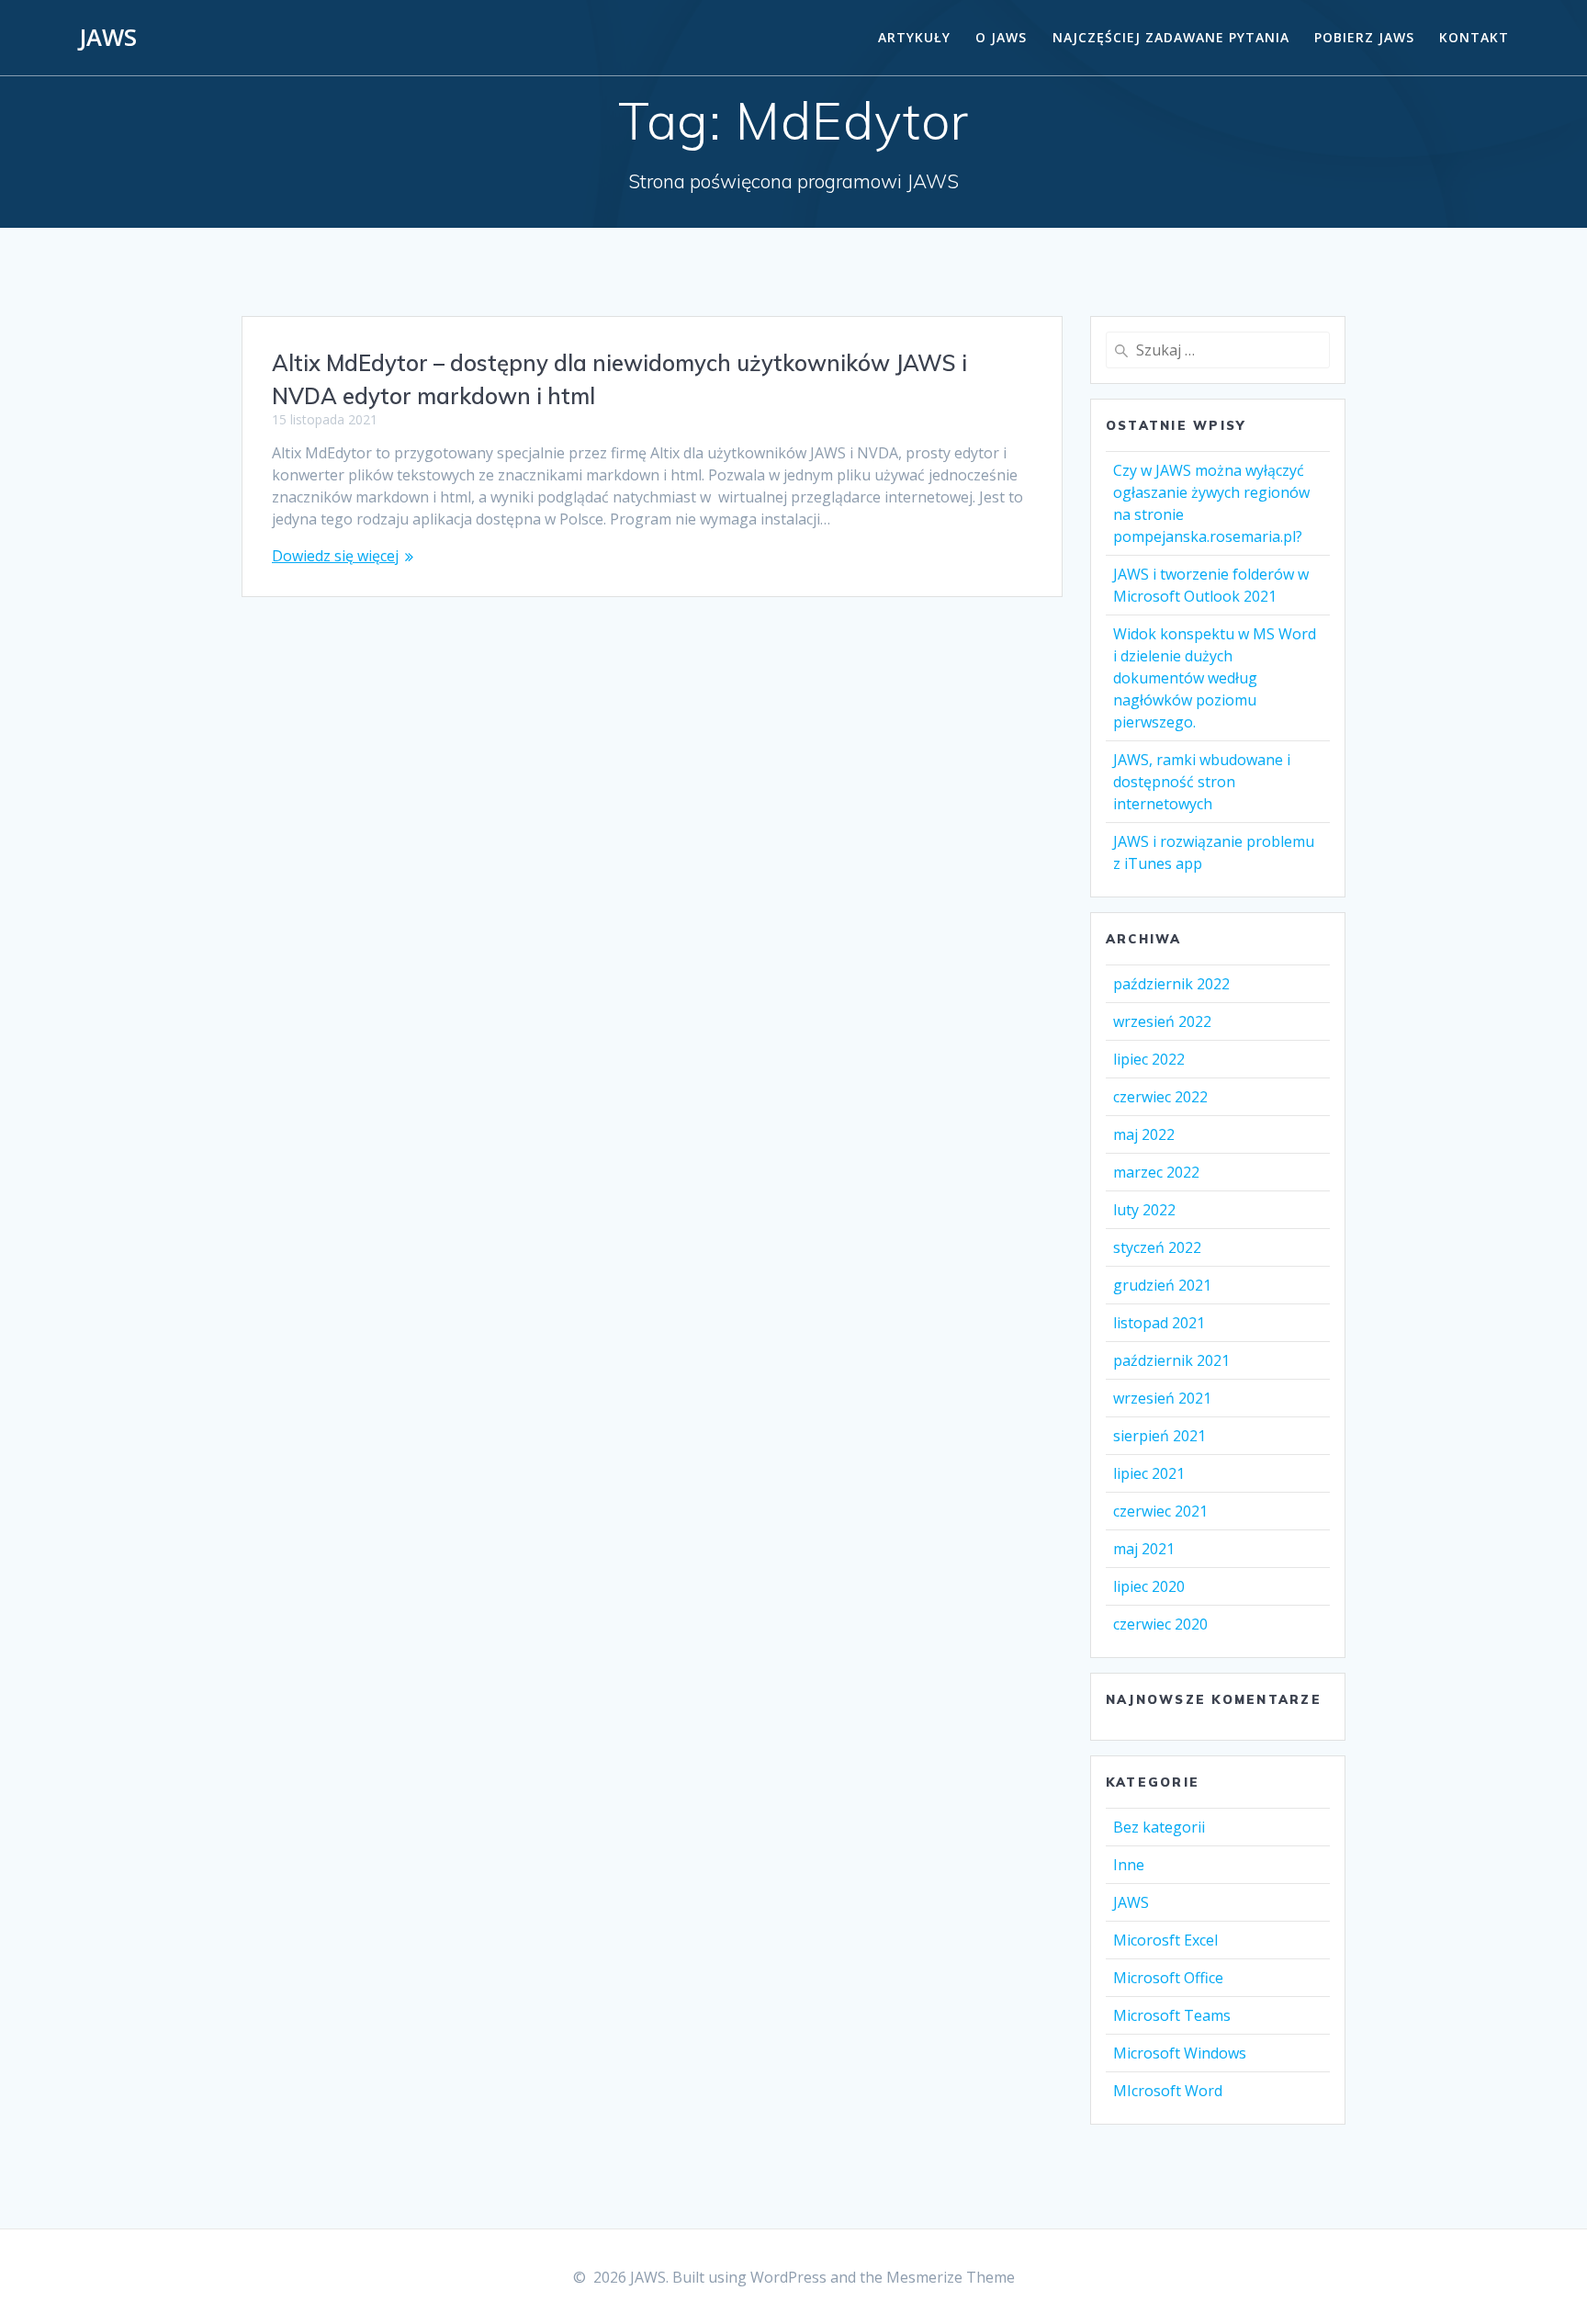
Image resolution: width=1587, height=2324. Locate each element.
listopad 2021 (1159, 1323)
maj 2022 (1144, 1134)
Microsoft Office (1168, 1978)
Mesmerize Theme (951, 2277)
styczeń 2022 (1157, 1247)
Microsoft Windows (1180, 2053)
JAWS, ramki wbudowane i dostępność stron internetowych (1202, 782)
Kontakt (1474, 37)
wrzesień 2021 (1162, 1398)
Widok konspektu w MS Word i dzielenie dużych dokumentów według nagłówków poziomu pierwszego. (1215, 678)
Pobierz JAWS (1364, 37)
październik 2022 (1171, 984)
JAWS (108, 38)
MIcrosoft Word (1168, 2091)
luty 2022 (1144, 1210)
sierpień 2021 (1159, 1436)
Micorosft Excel (1165, 1940)
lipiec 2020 (1149, 1586)
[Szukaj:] (1218, 350)
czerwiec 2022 (1160, 1097)
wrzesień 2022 (1162, 1021)
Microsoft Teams (1172, 2015)
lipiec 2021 (1149, 1473)
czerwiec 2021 (1160, 1511)
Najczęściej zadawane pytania (1171, 37)
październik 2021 (1171, 1360)
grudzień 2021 (1162, 1285)
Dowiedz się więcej (335, 556)
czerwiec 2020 (1160, 1624)
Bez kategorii (1159, 1827)
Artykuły (914, 37)
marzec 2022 (1156, 1172)
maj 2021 (1144, 1549)
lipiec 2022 (1149, 1059)
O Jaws (1001, 37)
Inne (1129, 1865)
